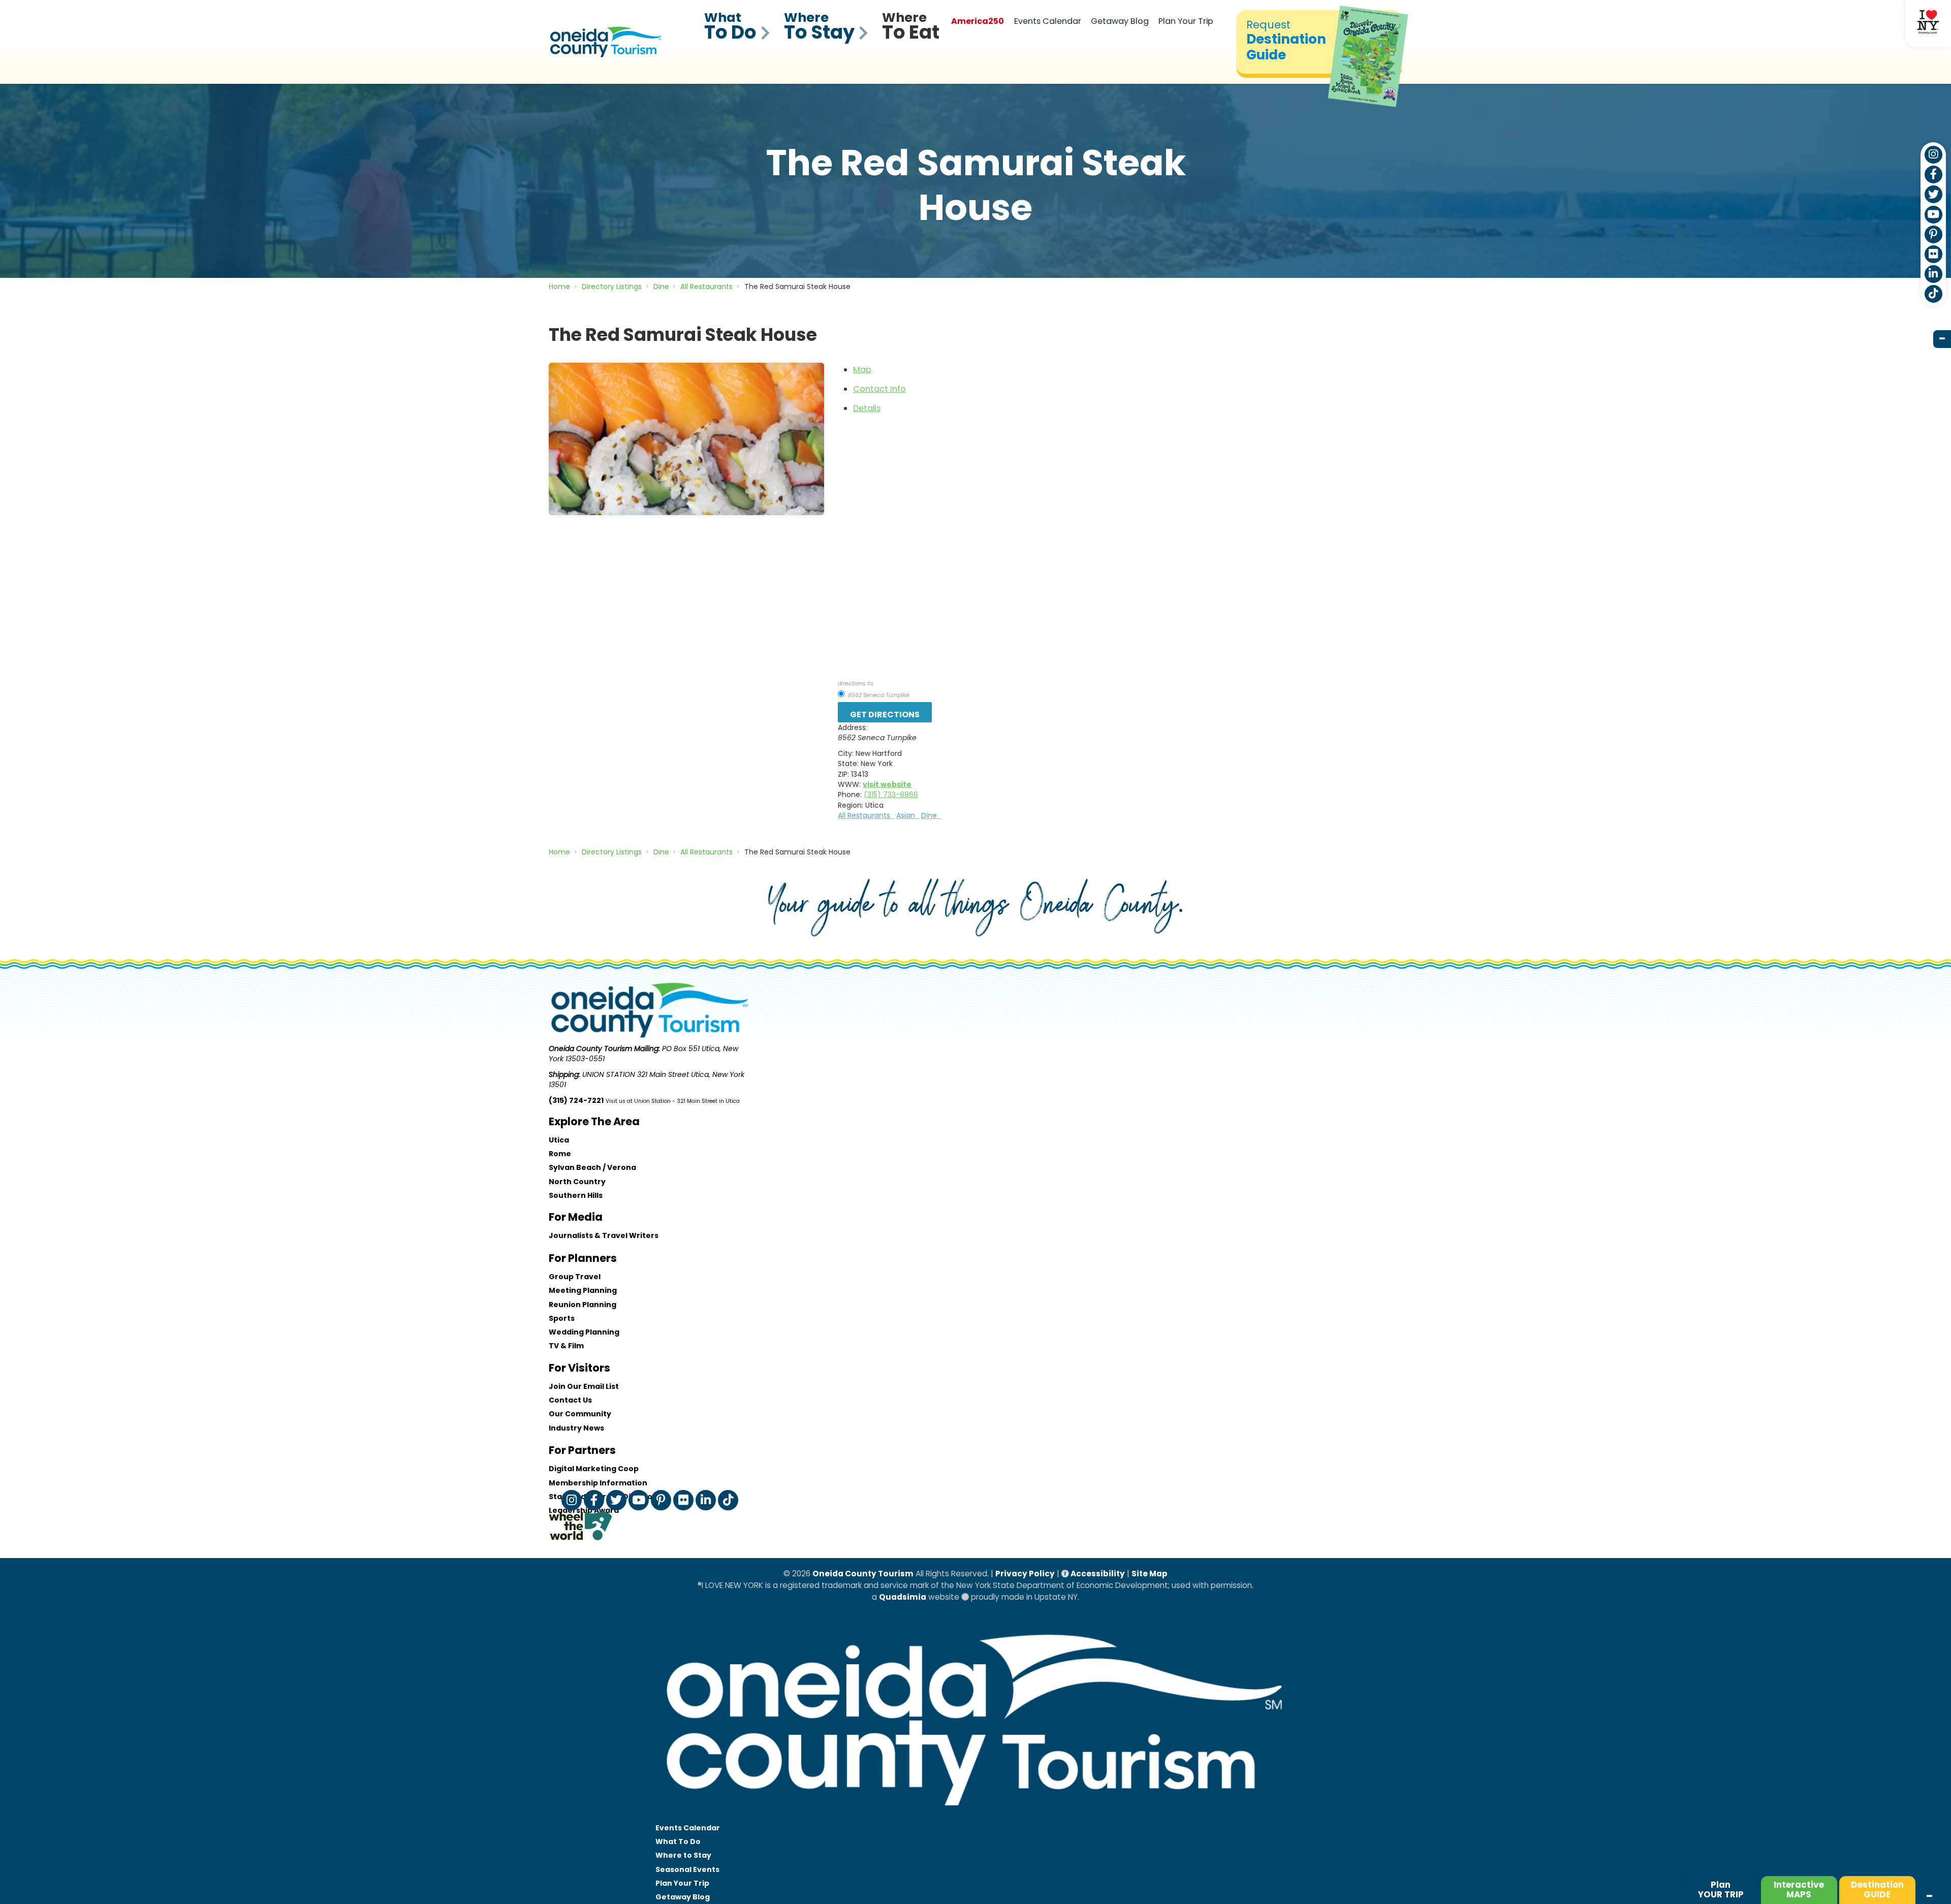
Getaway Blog (1120, 21)
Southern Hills (576, 1195)
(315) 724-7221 (576, 1100)
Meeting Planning (583, 1290)
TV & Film (566, 1346)
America (978, 21)
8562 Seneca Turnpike (878, 695)
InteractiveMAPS (1799, 1890)
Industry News (576, 1428)
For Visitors (579, 1368)
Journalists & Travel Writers (604, 1235)
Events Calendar (1048, 21)
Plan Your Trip (1186, 21)
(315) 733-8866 (891, 795)
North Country (577, 1182)
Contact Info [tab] (879, 389)
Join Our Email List (584, 1386)
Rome (560, 1154)
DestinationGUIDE (1877, 1890)
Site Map (1150, 1574)
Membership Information (598, 1483)
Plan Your (682, 1883)
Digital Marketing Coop (594, 1469)
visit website (887, 784)
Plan (1721, 1890)
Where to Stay (683, 1855)
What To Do (678, 1842)
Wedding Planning (584, 1332)
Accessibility (1097, 1574)
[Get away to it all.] (975, 1816)
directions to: (856, 683)
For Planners (583, 1258)
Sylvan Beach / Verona (592, 1167)
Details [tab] (867, 408)
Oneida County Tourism (863, 1574)
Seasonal (687, 1869)
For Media (576, 1217)
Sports (562, 1318)
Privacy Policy (1025, 1574)
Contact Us (570, 1400)
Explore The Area (594, 1121)
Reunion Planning (583, 1305)
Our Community (580, 1414)
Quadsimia (903, 1597)
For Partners (582, 1450)
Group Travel (575, 1277)
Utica (559, 1140)
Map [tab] (862, 370)
